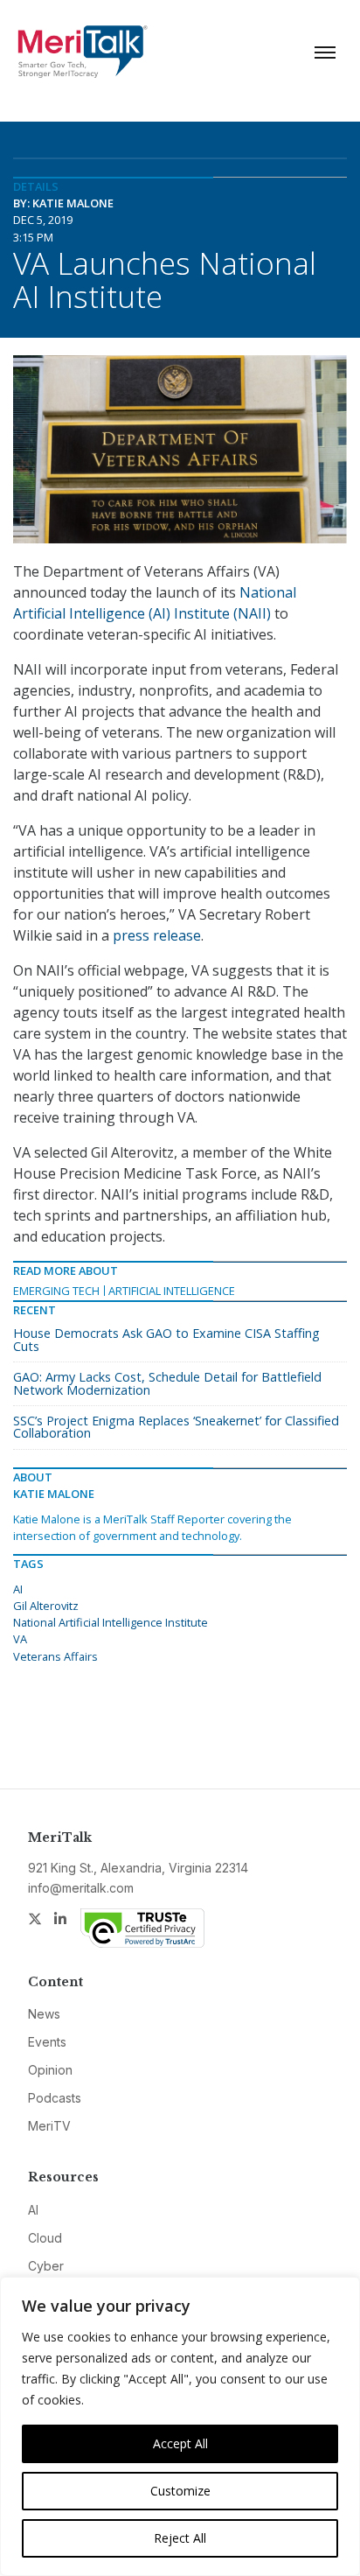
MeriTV (49, 2126)
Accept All (180, 2443)
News (44, 2014)
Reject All (180, 2538)
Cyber (46, 2266)
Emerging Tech (56, 1291)
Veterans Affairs (55, 1656)
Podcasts (55, 2098)
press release (157, 935)
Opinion (50, 2070)
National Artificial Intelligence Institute (111, 1622)
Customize (180, 2491)
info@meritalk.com (81, 1888)
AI (18, 1589)
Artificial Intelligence (172, 1291)
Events (47, 2042)
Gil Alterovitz (46, 1606)
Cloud (45, 2238)
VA (20, 1639)
